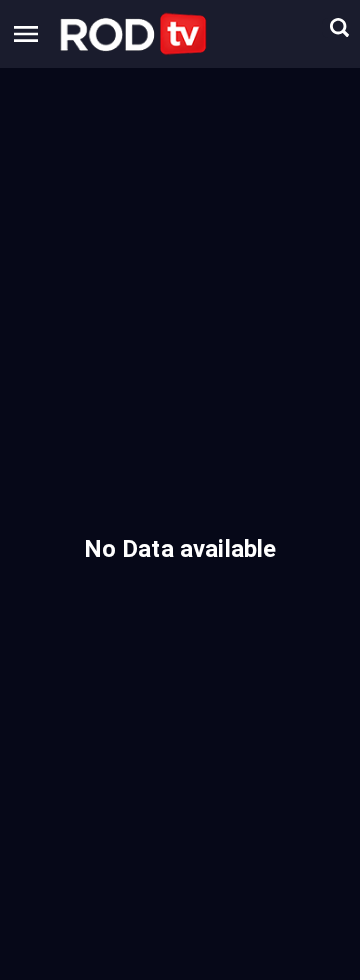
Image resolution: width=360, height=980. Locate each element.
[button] (133, 34)
